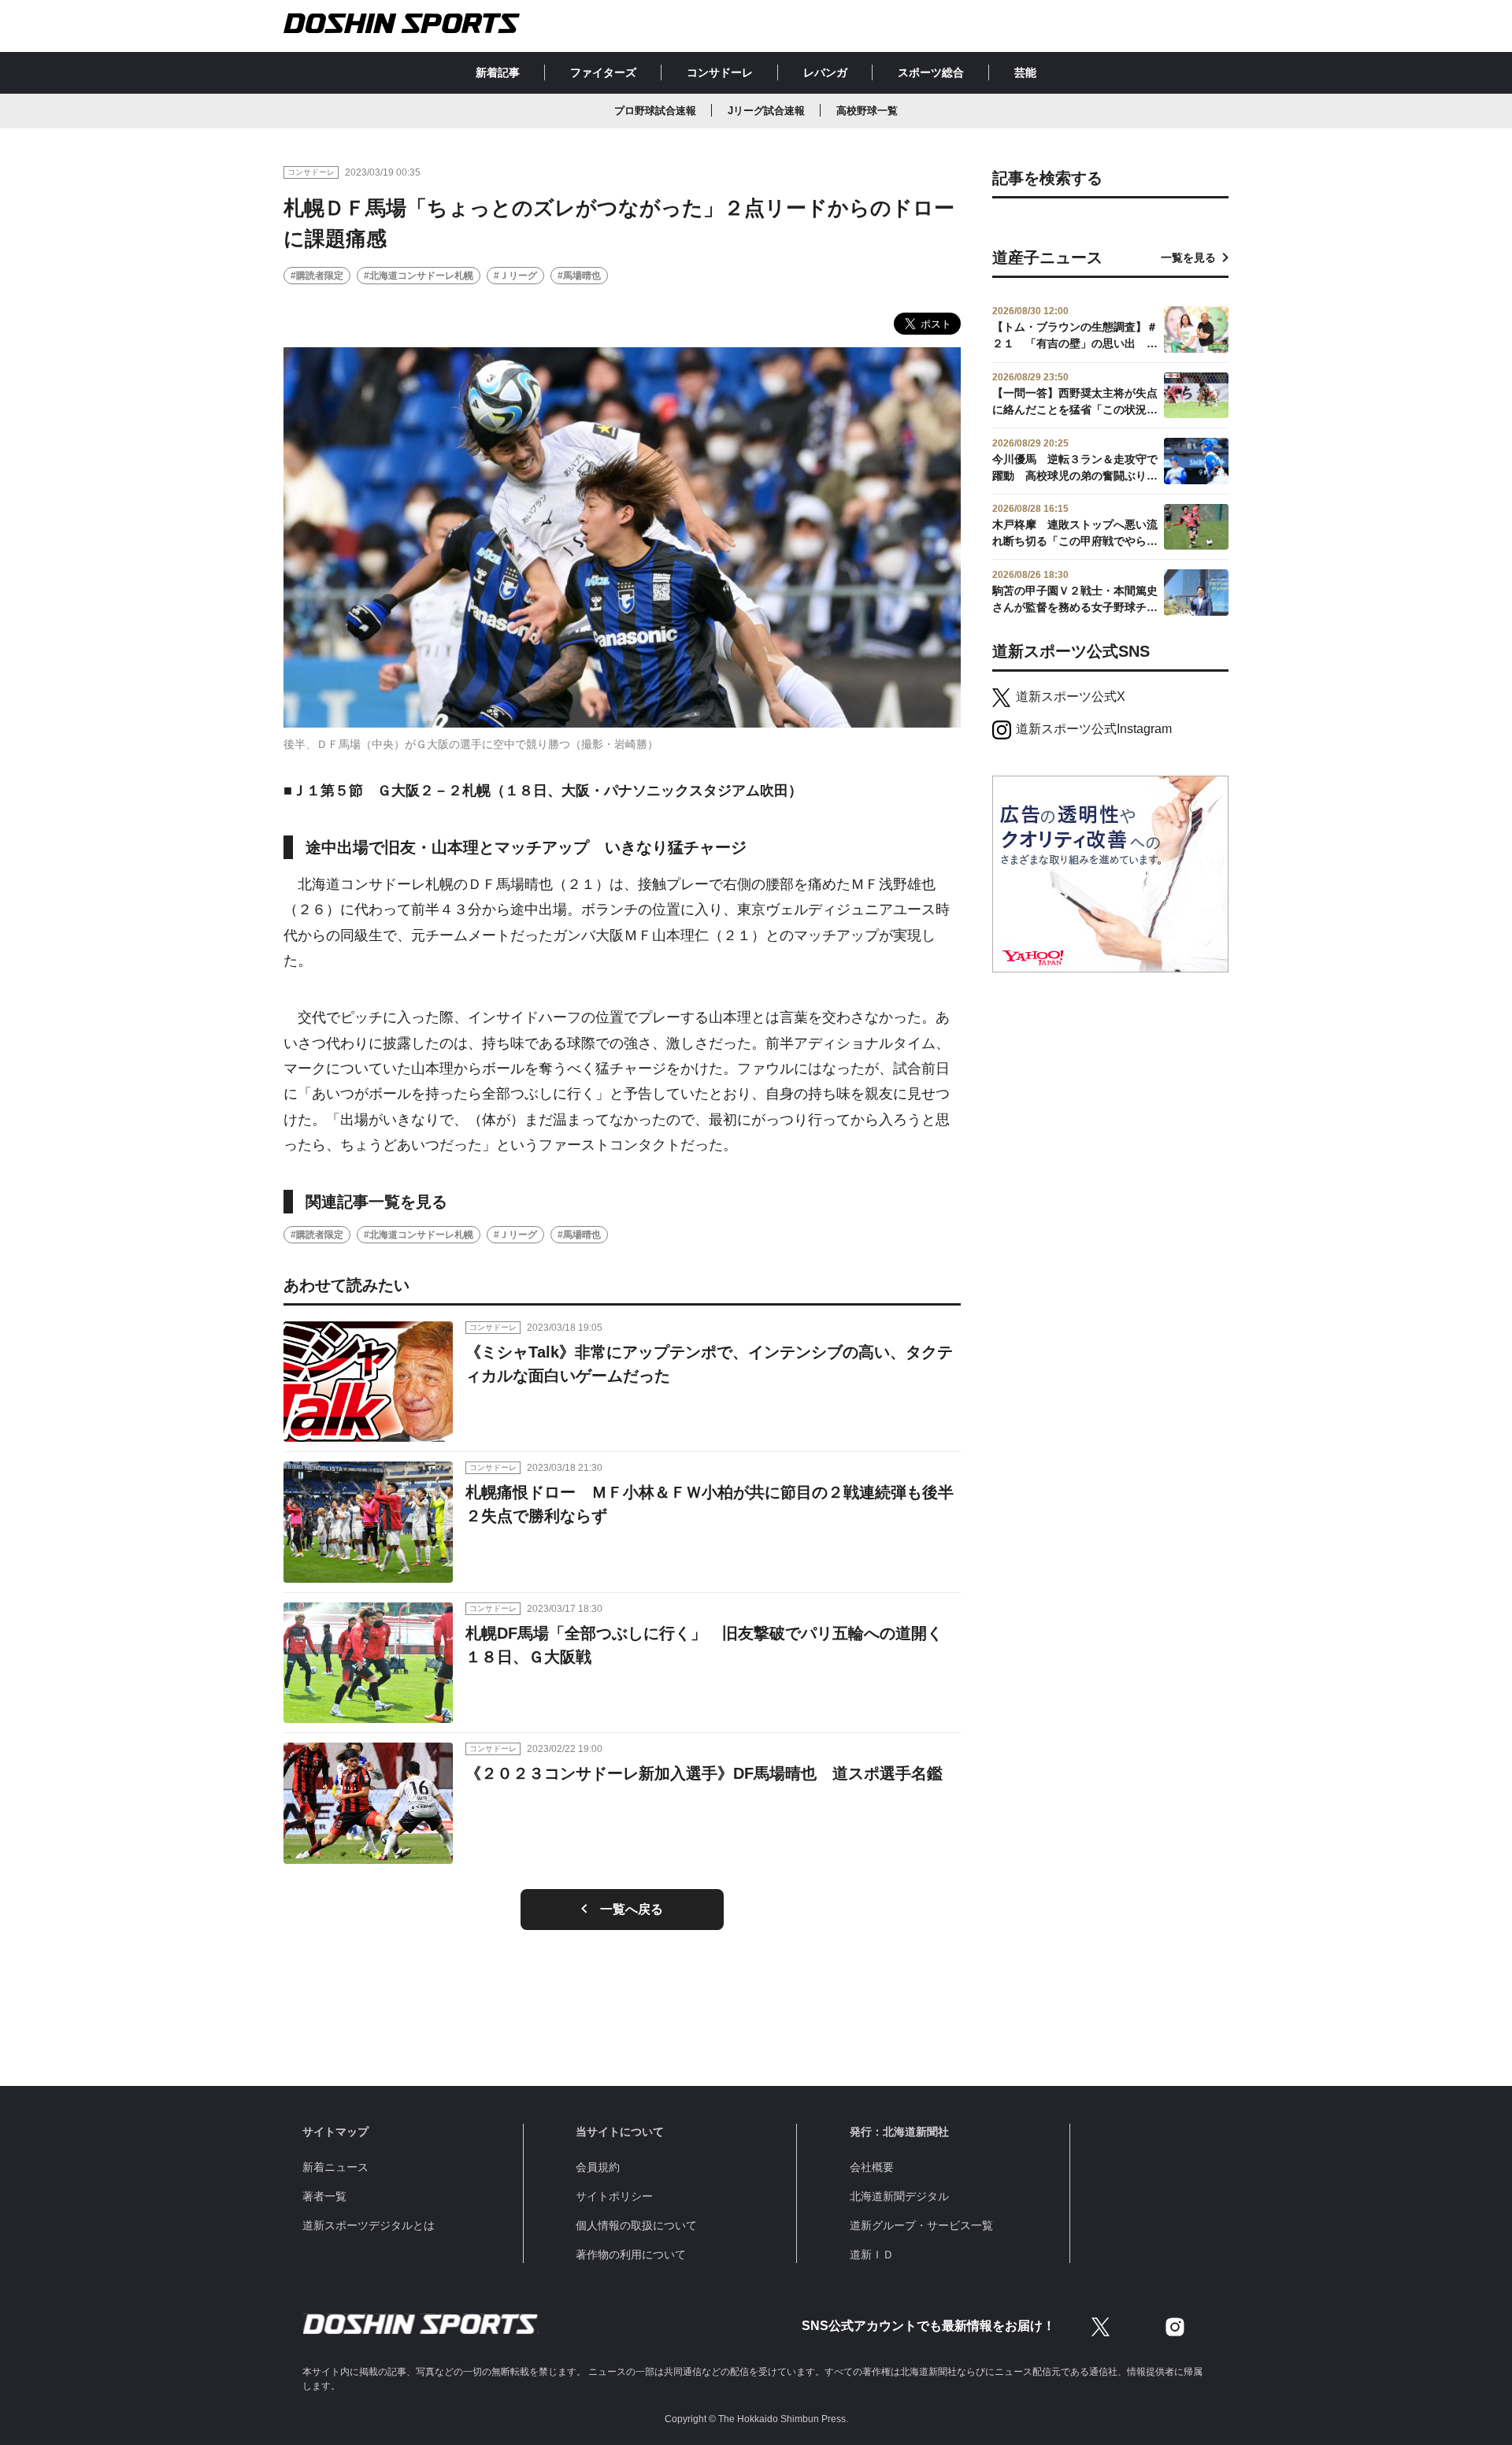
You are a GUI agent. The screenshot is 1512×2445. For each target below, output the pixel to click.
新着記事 (498, 72)
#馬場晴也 (579, 276)
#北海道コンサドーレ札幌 (419, 276)
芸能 (1025, 72)
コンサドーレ (720, 72)
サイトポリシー (614, 2196)
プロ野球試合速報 (655, 111)
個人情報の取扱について (636, 2225)
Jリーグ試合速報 (766, 111)
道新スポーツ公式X (1071, 696)
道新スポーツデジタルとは (369, 2225)
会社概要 (872, 2167)
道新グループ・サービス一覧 (921, 2225)
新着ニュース (335, 2167)
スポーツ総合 (931, 72)
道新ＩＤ (872, 2254)
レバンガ (825, 72)
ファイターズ (603, 72)
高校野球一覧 (867, 111)
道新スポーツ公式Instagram (1094, 729)
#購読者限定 (317, 276)
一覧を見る (1188, 257)
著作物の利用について (631, 2254)
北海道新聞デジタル (899, 2196)
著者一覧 (324, 2196)
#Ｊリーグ (515, 276)
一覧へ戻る (632, 1909)
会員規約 (598, 2167)
